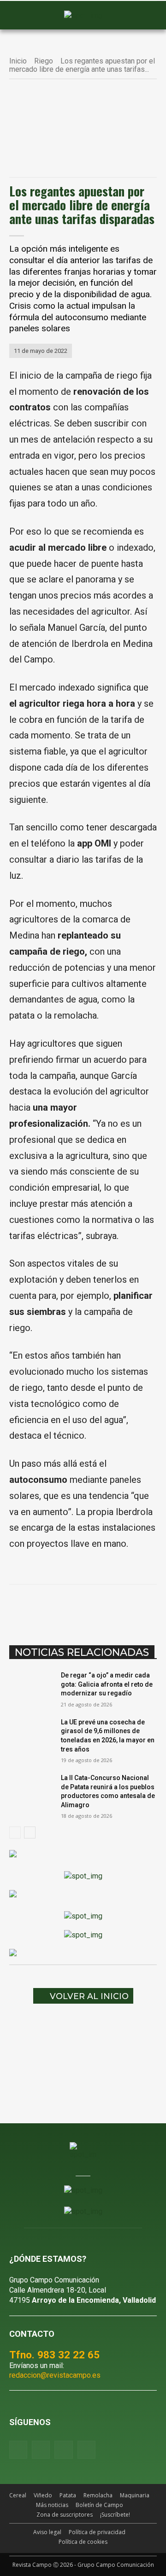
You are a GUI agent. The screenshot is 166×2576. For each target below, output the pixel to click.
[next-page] (30, 1833)
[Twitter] (86, 2450)
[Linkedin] (111, 1608)
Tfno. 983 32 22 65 (54, 2355)
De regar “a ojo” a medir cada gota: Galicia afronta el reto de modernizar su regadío (107, 1684)
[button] (21, 16)
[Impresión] (154, 1608)
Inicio (18, 61)
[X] (69, 1608)
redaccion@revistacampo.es (55, 2375)
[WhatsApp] (90, 1608)
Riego (44, 61)
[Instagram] (41, 2450)
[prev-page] (15, 1833)
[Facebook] (47, 1608)
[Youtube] (63, 2450)
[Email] (132, 1608)
